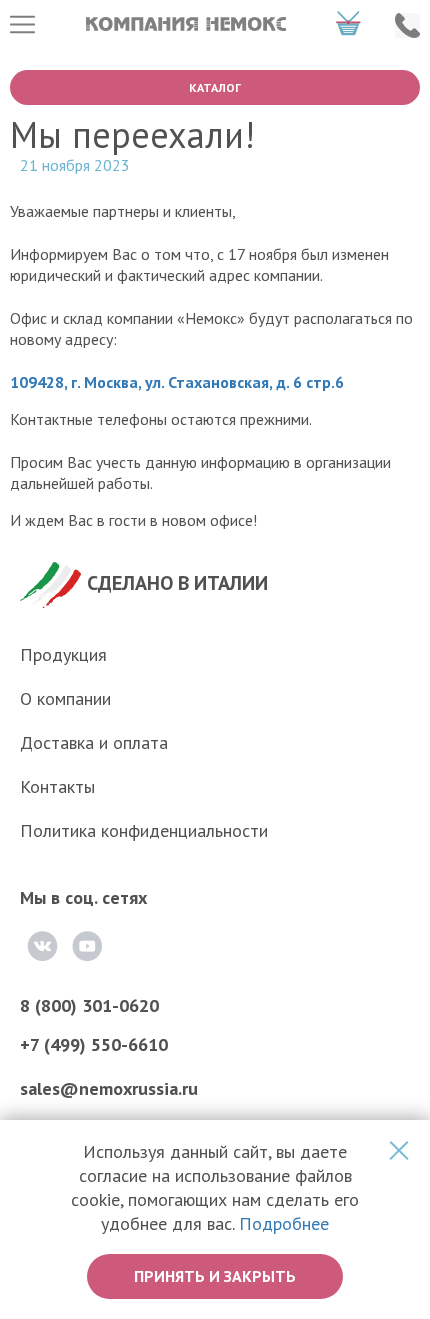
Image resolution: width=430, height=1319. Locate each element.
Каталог (215, 87)
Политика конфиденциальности (144, 830)
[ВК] (42, 946)
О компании (65, 698)
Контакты (57, 786)
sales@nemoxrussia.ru (109, 1088)
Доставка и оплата (94, 742)
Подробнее (284, 1223)
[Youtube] (87, 946)
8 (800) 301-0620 (89, 1005)
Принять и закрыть (215, 1276)
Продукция (63, 654)
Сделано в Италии (177, 583)
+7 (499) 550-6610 (94, 1044)
